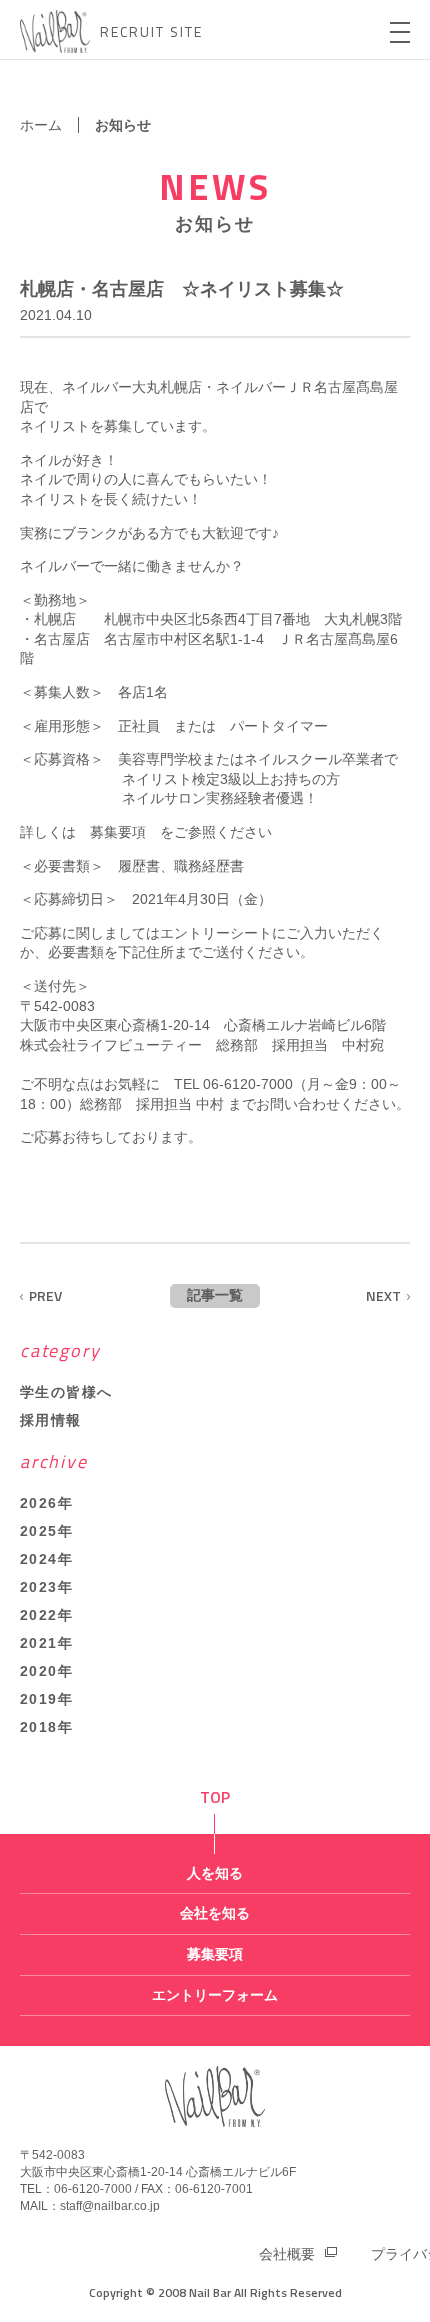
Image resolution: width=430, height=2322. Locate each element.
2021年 (46, 1643)
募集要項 (118, 832)
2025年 (46, 1531)
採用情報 (51, 1420)
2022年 (46, 1615)
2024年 (46, 1559)
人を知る (215, 1873)
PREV (45, 1296)
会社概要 (287, 2254)
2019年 (46, 1699)
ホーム (41, 125)
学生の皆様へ (66, 1392)
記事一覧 (215, 1295)
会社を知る (215, 1913)
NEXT (383, 1296)
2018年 (46, 1727)
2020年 (46, 1671)
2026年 (46, 1503)
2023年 (46, 1587)
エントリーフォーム (215, 1995)
